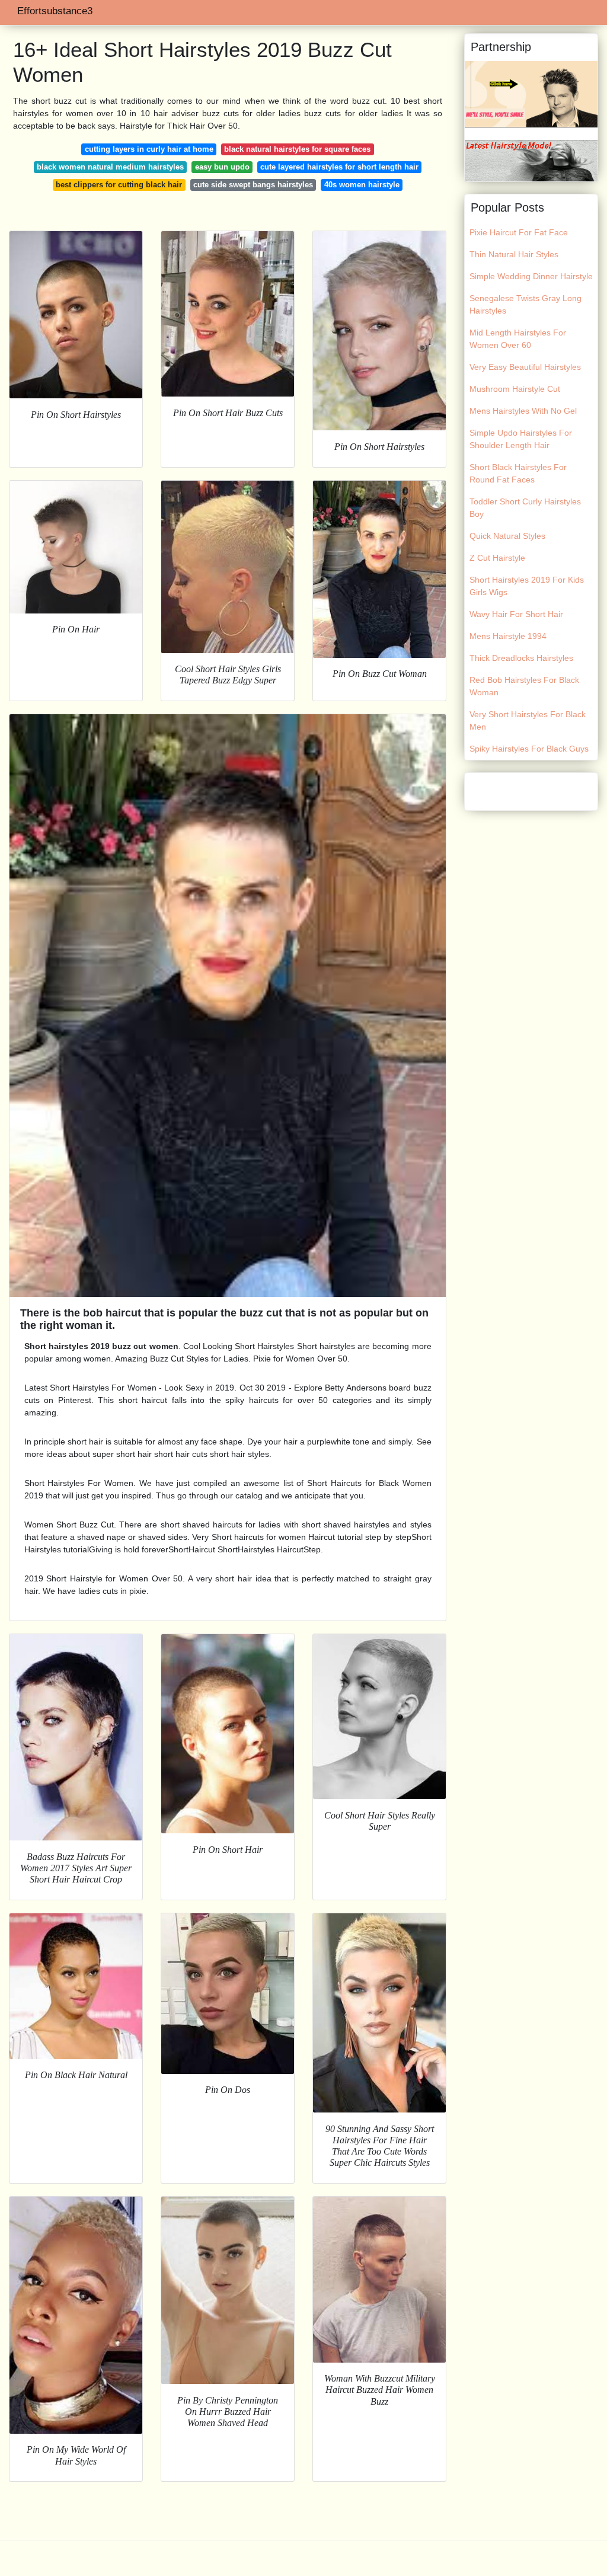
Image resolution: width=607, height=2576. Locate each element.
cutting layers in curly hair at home (149, 149)
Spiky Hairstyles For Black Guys (529, 749)
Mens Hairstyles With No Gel (523, 411)
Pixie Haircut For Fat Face (519, 232)
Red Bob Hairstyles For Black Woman (524, 686)
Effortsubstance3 (55, 11)
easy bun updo (222, 167)
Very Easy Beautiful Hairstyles (525, 367)
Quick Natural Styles (507, 536)
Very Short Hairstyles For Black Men (528, 720)
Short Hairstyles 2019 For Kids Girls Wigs (527, 586)
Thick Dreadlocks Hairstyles (521, 658)
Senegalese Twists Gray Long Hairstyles (525, 304)
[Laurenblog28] (531, 94)
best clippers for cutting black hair (119, 185)
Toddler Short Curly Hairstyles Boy (525, 508)
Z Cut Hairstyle (497, 558)
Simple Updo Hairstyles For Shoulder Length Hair (521, 439)
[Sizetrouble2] (531, 160)
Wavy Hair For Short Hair (516, 614)
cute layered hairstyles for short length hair (339, 167)
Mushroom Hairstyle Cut (515, 389)
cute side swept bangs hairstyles (253, 185)
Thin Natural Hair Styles (514, 254)
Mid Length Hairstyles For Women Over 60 (518, 339)
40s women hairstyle (362, 185)
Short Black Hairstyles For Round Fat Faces (518, 473)
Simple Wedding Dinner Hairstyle (531, 276)
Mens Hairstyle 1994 (508, 636)
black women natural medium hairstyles (110, 167)
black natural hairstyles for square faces (297, 149)
